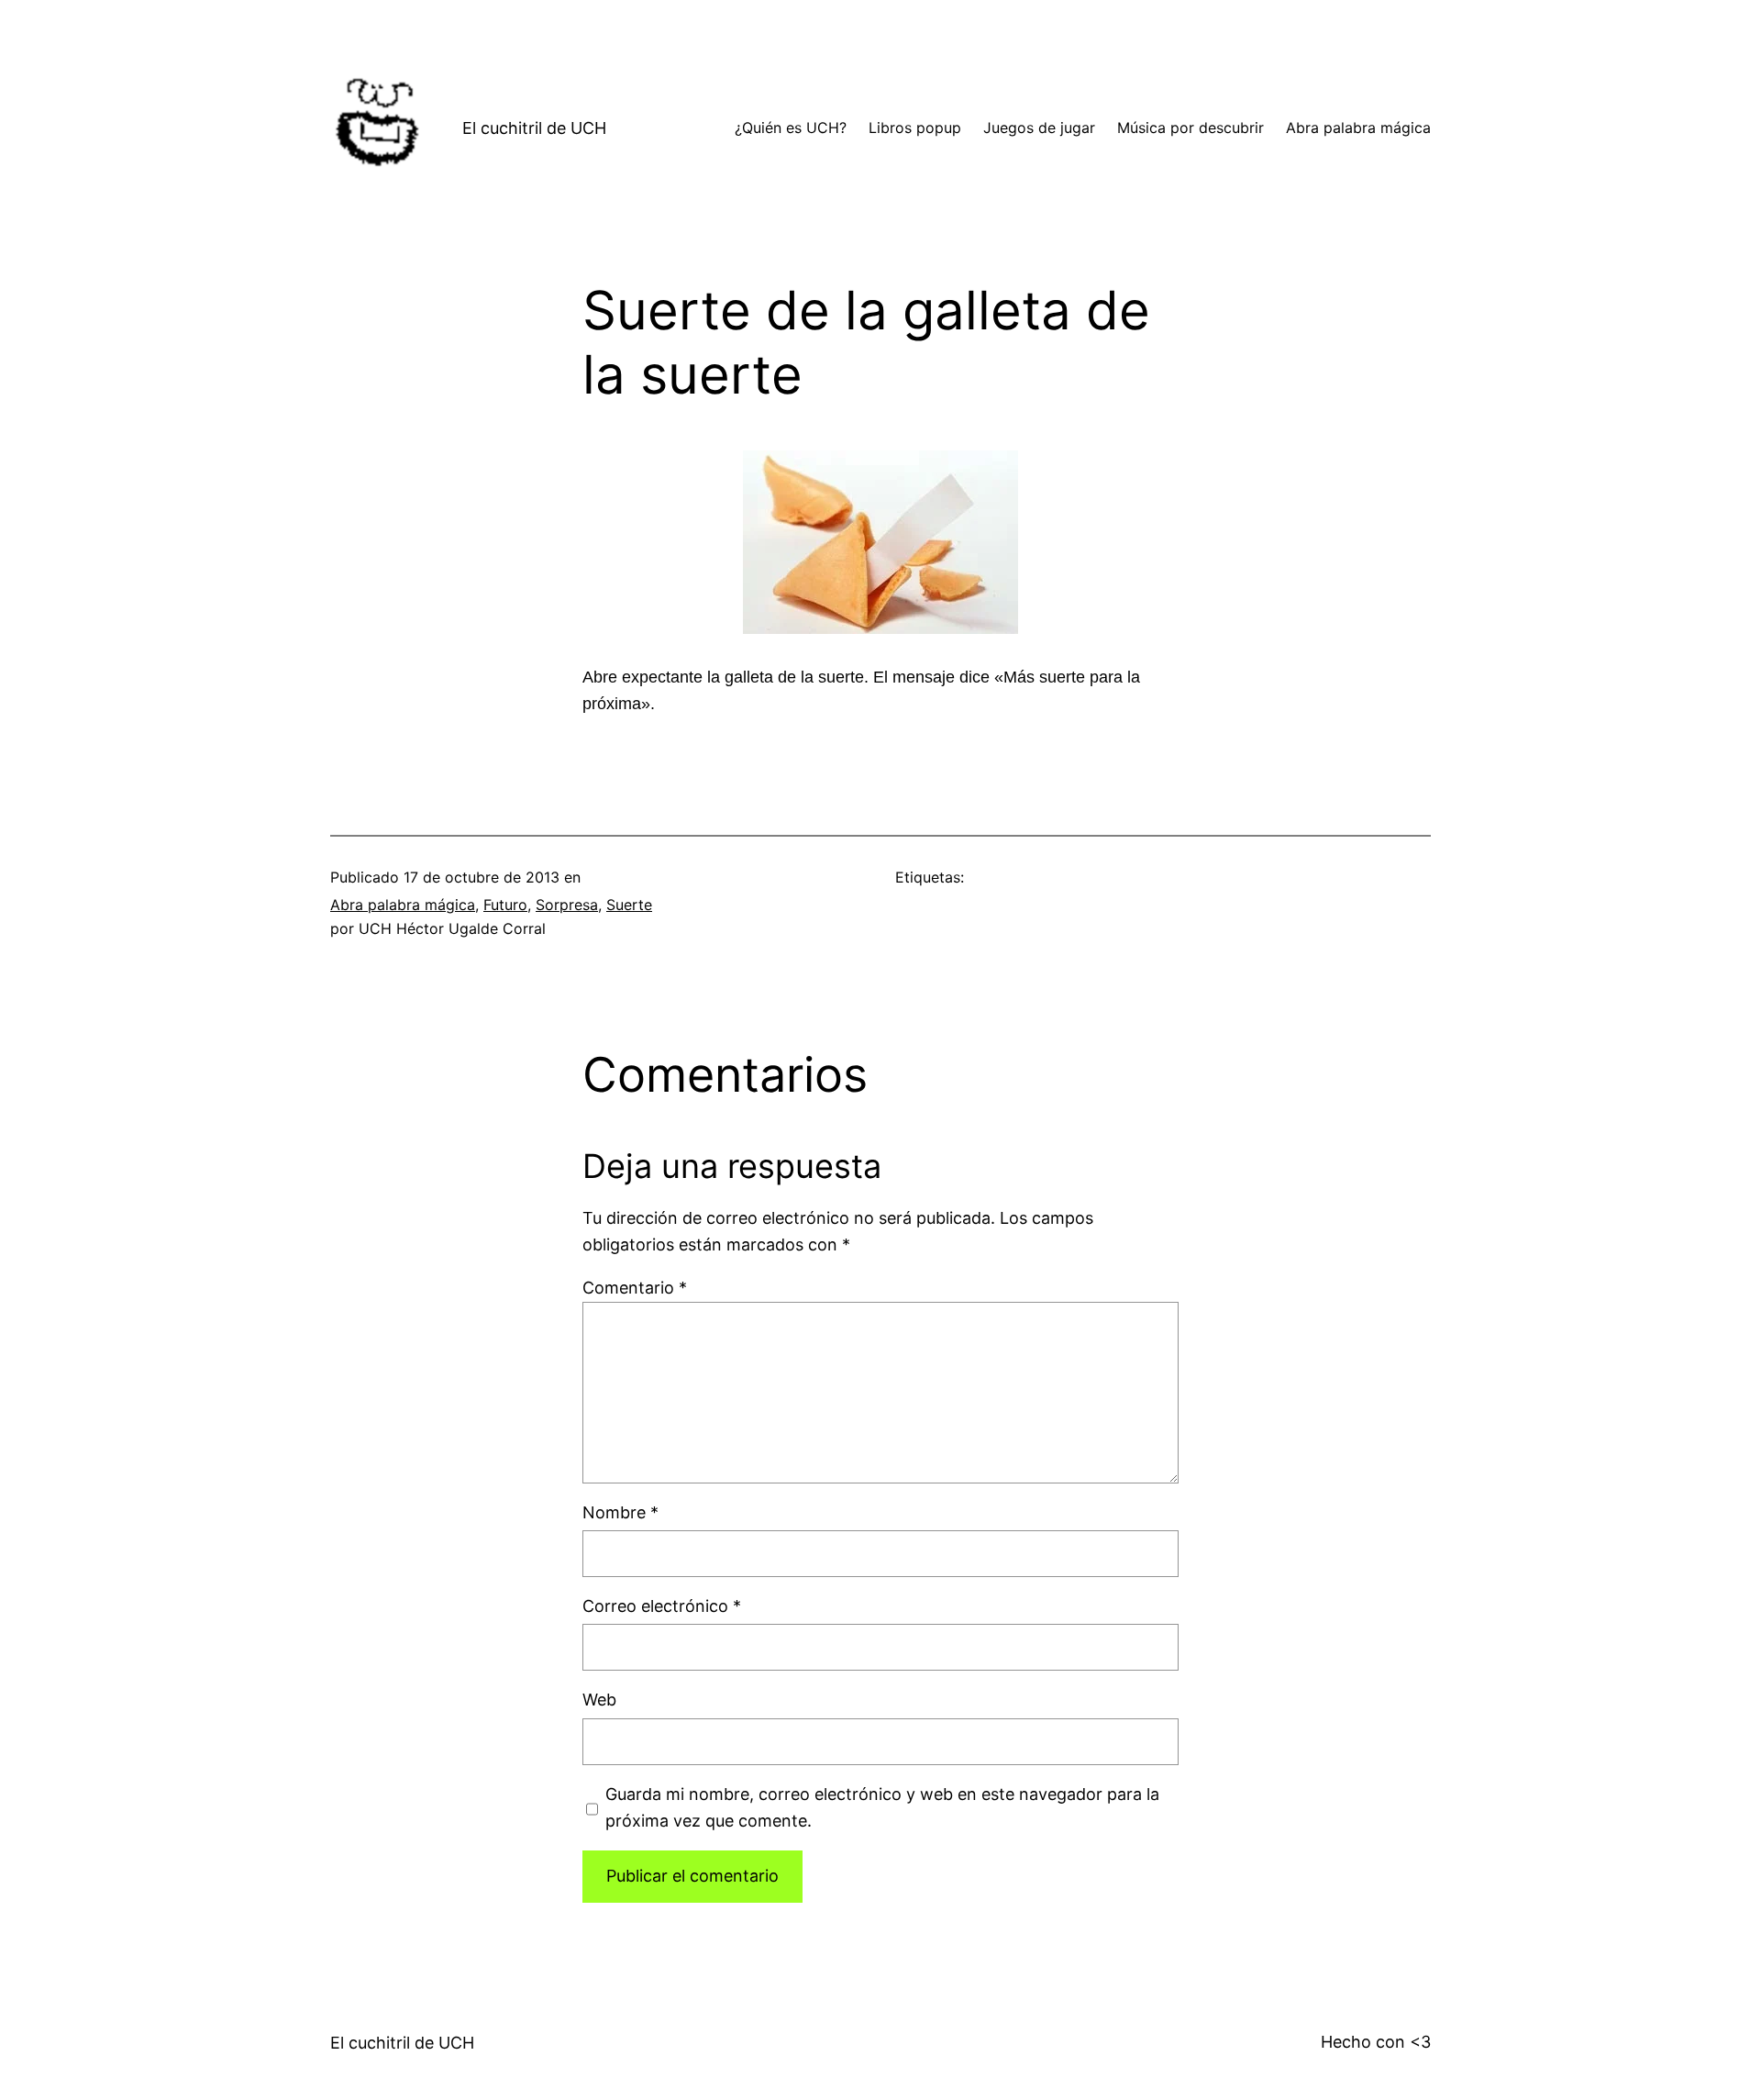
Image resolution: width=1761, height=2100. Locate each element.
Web (599, 1700)
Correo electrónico (662, 1606)
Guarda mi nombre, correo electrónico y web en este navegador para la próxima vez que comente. (882, 1807)
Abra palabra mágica (403, 905)
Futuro (505, 905)
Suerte (629, 905)
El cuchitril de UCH (534, 128)
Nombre (620, 1512)
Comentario (635, 1288)
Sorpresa (567, 905)
